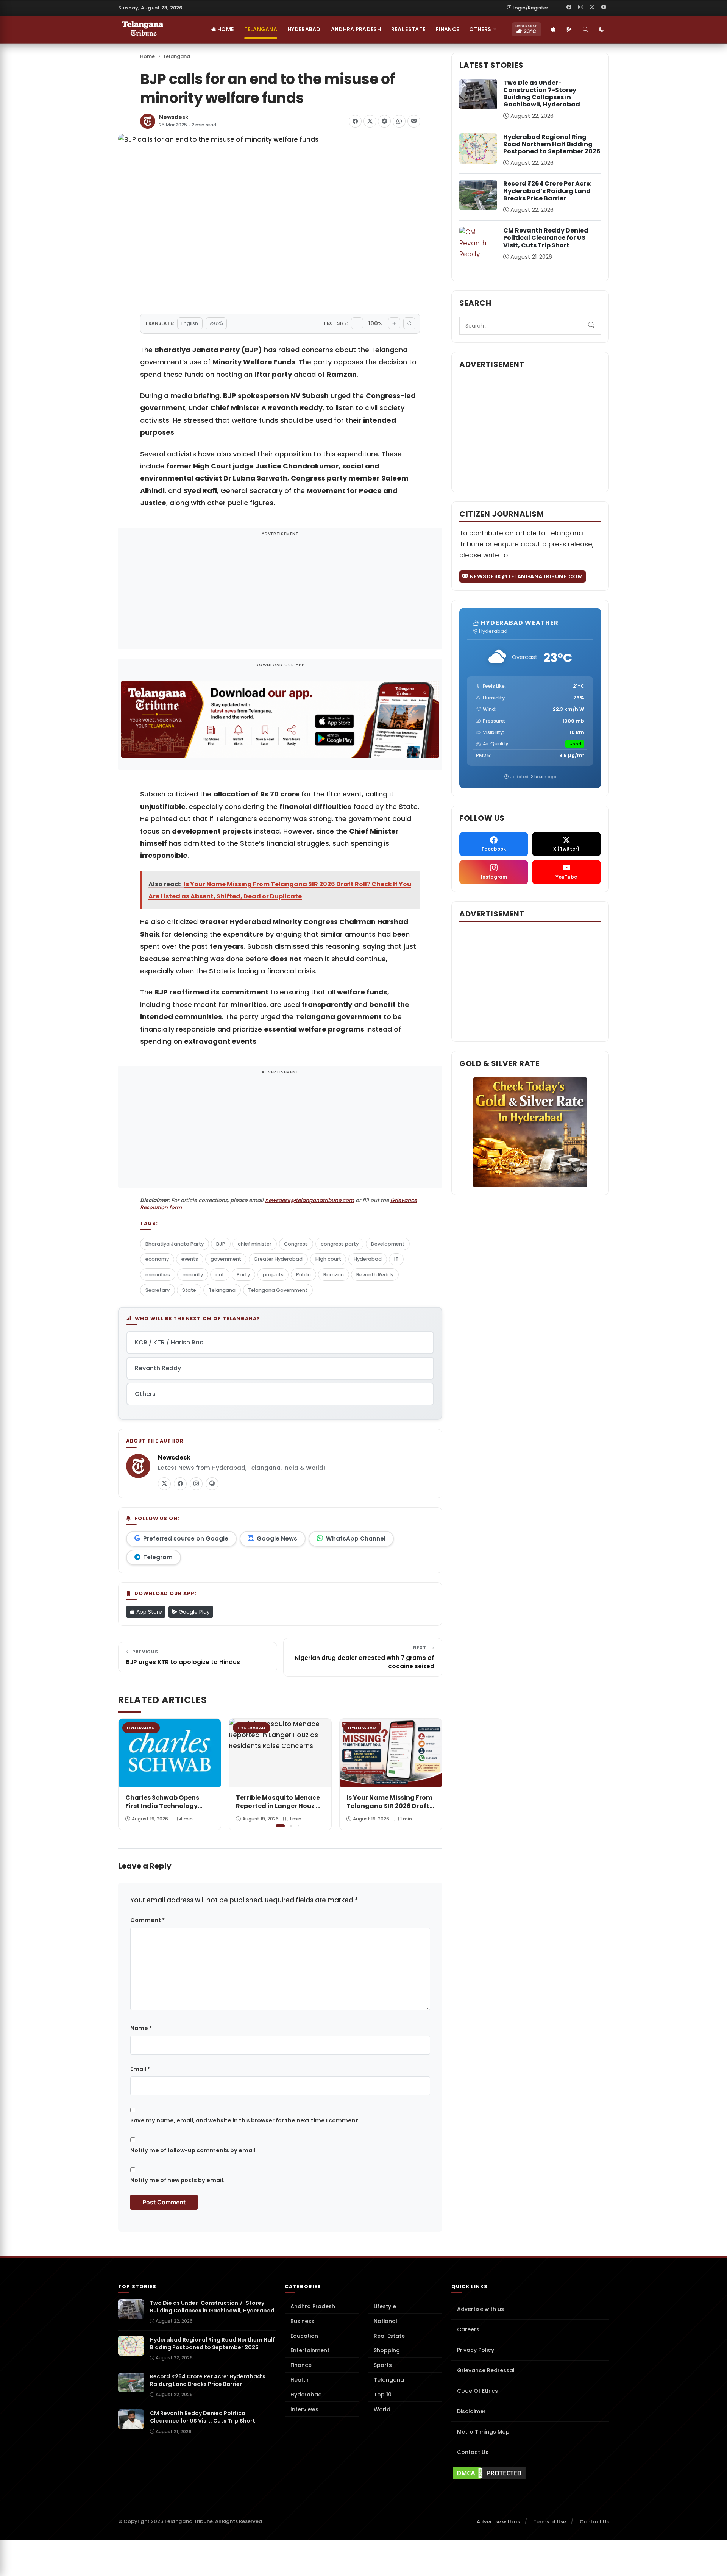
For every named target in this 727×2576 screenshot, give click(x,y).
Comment (147, 1920)
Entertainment (310, 2350)
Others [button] (480, 29)
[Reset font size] (409, 323)
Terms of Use (550, 2522)
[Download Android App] (569, 30)
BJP (221, 1244)
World (382, 2409)
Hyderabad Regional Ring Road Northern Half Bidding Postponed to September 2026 (552, 144)
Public (303, 1275)
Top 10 (383, 2395)
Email (140, 2069)
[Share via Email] (414, 121)
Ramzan (334, 1275)
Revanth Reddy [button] (158, 1368)
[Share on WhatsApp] (399, 121)
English (190, 323)
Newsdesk (174, 117)
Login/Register (530, 8)
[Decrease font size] (357, 323)
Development (388, 1244)
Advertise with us (481, 2309)
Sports (383, 2365)
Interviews (304, 2409)
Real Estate (408, 29)
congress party (340, 1244)
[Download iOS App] (553, 30)
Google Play (193, 1612)
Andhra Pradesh (356, 29)
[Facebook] (569, 8)
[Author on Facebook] (180, 1484)
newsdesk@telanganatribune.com (310, 1200)
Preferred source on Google (186, 1539)
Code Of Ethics (477, 2391)
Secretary (158, 1290)
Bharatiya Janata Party (175, 1244)
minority (193, 1275)
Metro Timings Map (483, 2432)
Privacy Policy (476, 2350)
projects (273, 1275)
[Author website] (212, 1484)
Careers (468, 2329)
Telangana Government (278, 1290)
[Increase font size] (394, 323)
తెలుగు (216, 323)
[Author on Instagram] (196, 1484)
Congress (296, 1244)
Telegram (158, 1557)
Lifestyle (385, 2306)
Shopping (387, 2350)
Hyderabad (304, 29)
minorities (158, 1275)
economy (157, 1259)
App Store (148, 1612)
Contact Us (473, 2452)
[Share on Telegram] (384, 121)
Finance (447, 29)
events (190, 1259)
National (385, 2321)
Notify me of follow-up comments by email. (193, 2150)
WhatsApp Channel (356, 1539)
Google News (277, 1539)
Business (302, 2321)
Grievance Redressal (486, 2370)
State (189, 1290)
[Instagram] (580, 8)
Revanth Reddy (375, 1275)
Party (243, 1275)
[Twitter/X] (592, 8)
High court (328, 1259)
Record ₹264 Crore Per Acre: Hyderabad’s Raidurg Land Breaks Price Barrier (547, 191)
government (226, 1259)
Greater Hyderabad (278, 1259)
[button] (431, 1774)
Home (225, 29)
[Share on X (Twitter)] (370, 121)
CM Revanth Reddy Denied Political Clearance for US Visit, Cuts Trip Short (546, 238)
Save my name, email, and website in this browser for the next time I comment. (245, 2120)
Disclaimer (471, 2411)
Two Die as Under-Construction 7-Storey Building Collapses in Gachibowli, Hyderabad (542, 94)
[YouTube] (604, 8)
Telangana (261, 29)
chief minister (255, 1244)
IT (396, 1259)
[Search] (585, 30)
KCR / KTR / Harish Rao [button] (169, 1342)
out (220, 1275)
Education (304, 2336)
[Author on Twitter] (164, 1484)
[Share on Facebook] (355, 121)
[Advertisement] (280, 593)
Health (300, 2380)
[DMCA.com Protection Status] (530, 2473)
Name (141, 2028)
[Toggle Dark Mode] (602, 30)
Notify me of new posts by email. (177, 2180)
